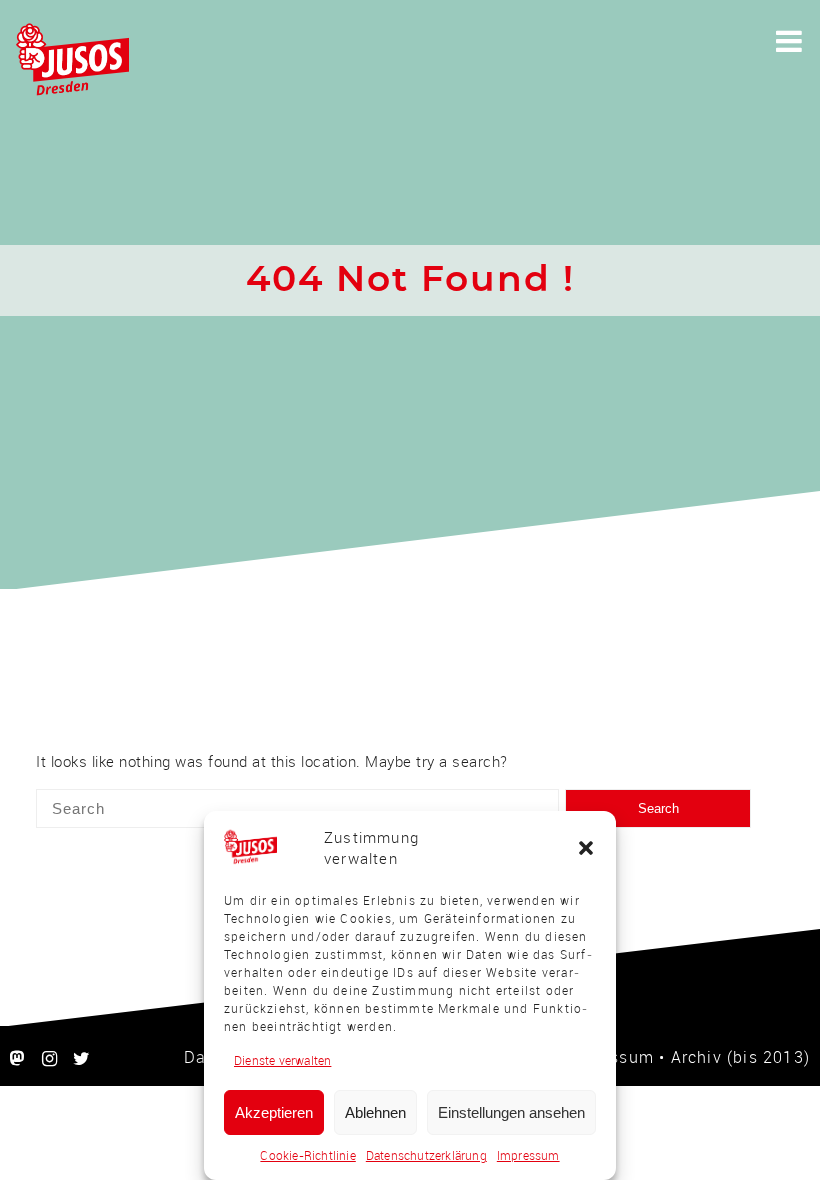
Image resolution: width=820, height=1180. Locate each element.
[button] (586, 848)
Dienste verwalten (282, 1060)
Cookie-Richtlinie (307, 1155)
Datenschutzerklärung (426, 1155)
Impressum (528, 1155)
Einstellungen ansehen (511, 1112)
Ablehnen (375, 1112)
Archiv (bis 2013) (740, 1057)
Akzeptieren (274, 1112)
